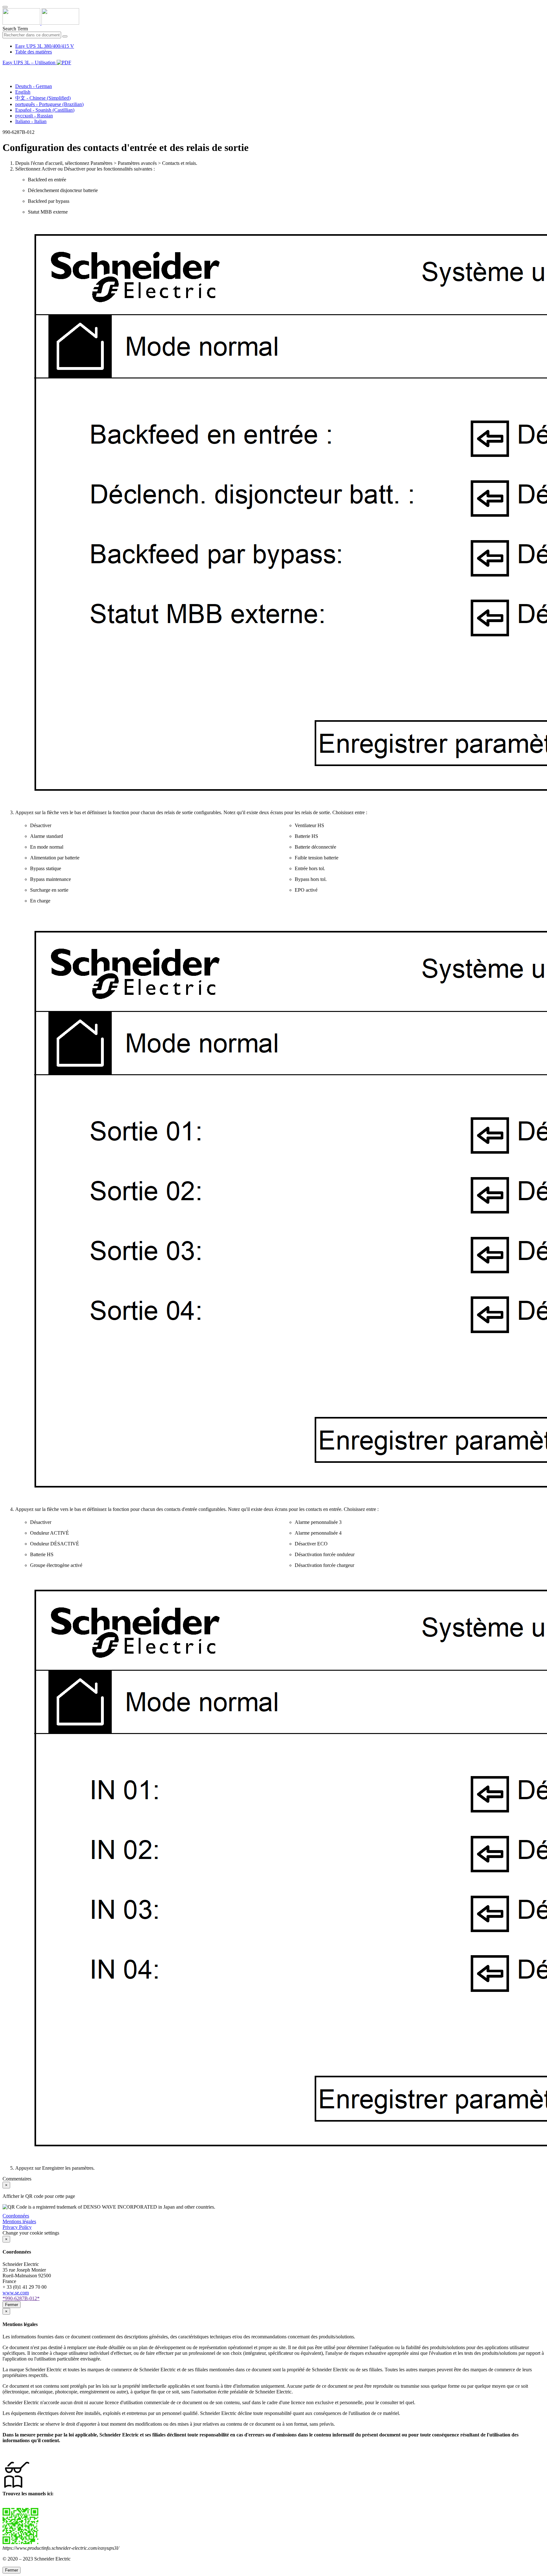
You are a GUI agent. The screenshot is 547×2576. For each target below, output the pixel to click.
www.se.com (16, 2293)
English (23, 92)
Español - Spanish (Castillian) (45, 110)
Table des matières (34, 52)
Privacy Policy (17, 2227)
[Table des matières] (5, 70)
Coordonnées (16, 2216)
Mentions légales (19, 2221)
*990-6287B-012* (21, 2298)
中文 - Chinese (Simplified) (43, 98)
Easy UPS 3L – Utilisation (30, 62)
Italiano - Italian (31, 121)
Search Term (15, 29)
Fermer (12, 2305)
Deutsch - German (34, 86)
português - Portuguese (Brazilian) (49, 104)
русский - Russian (34, 116)
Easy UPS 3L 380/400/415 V (45, 46)
